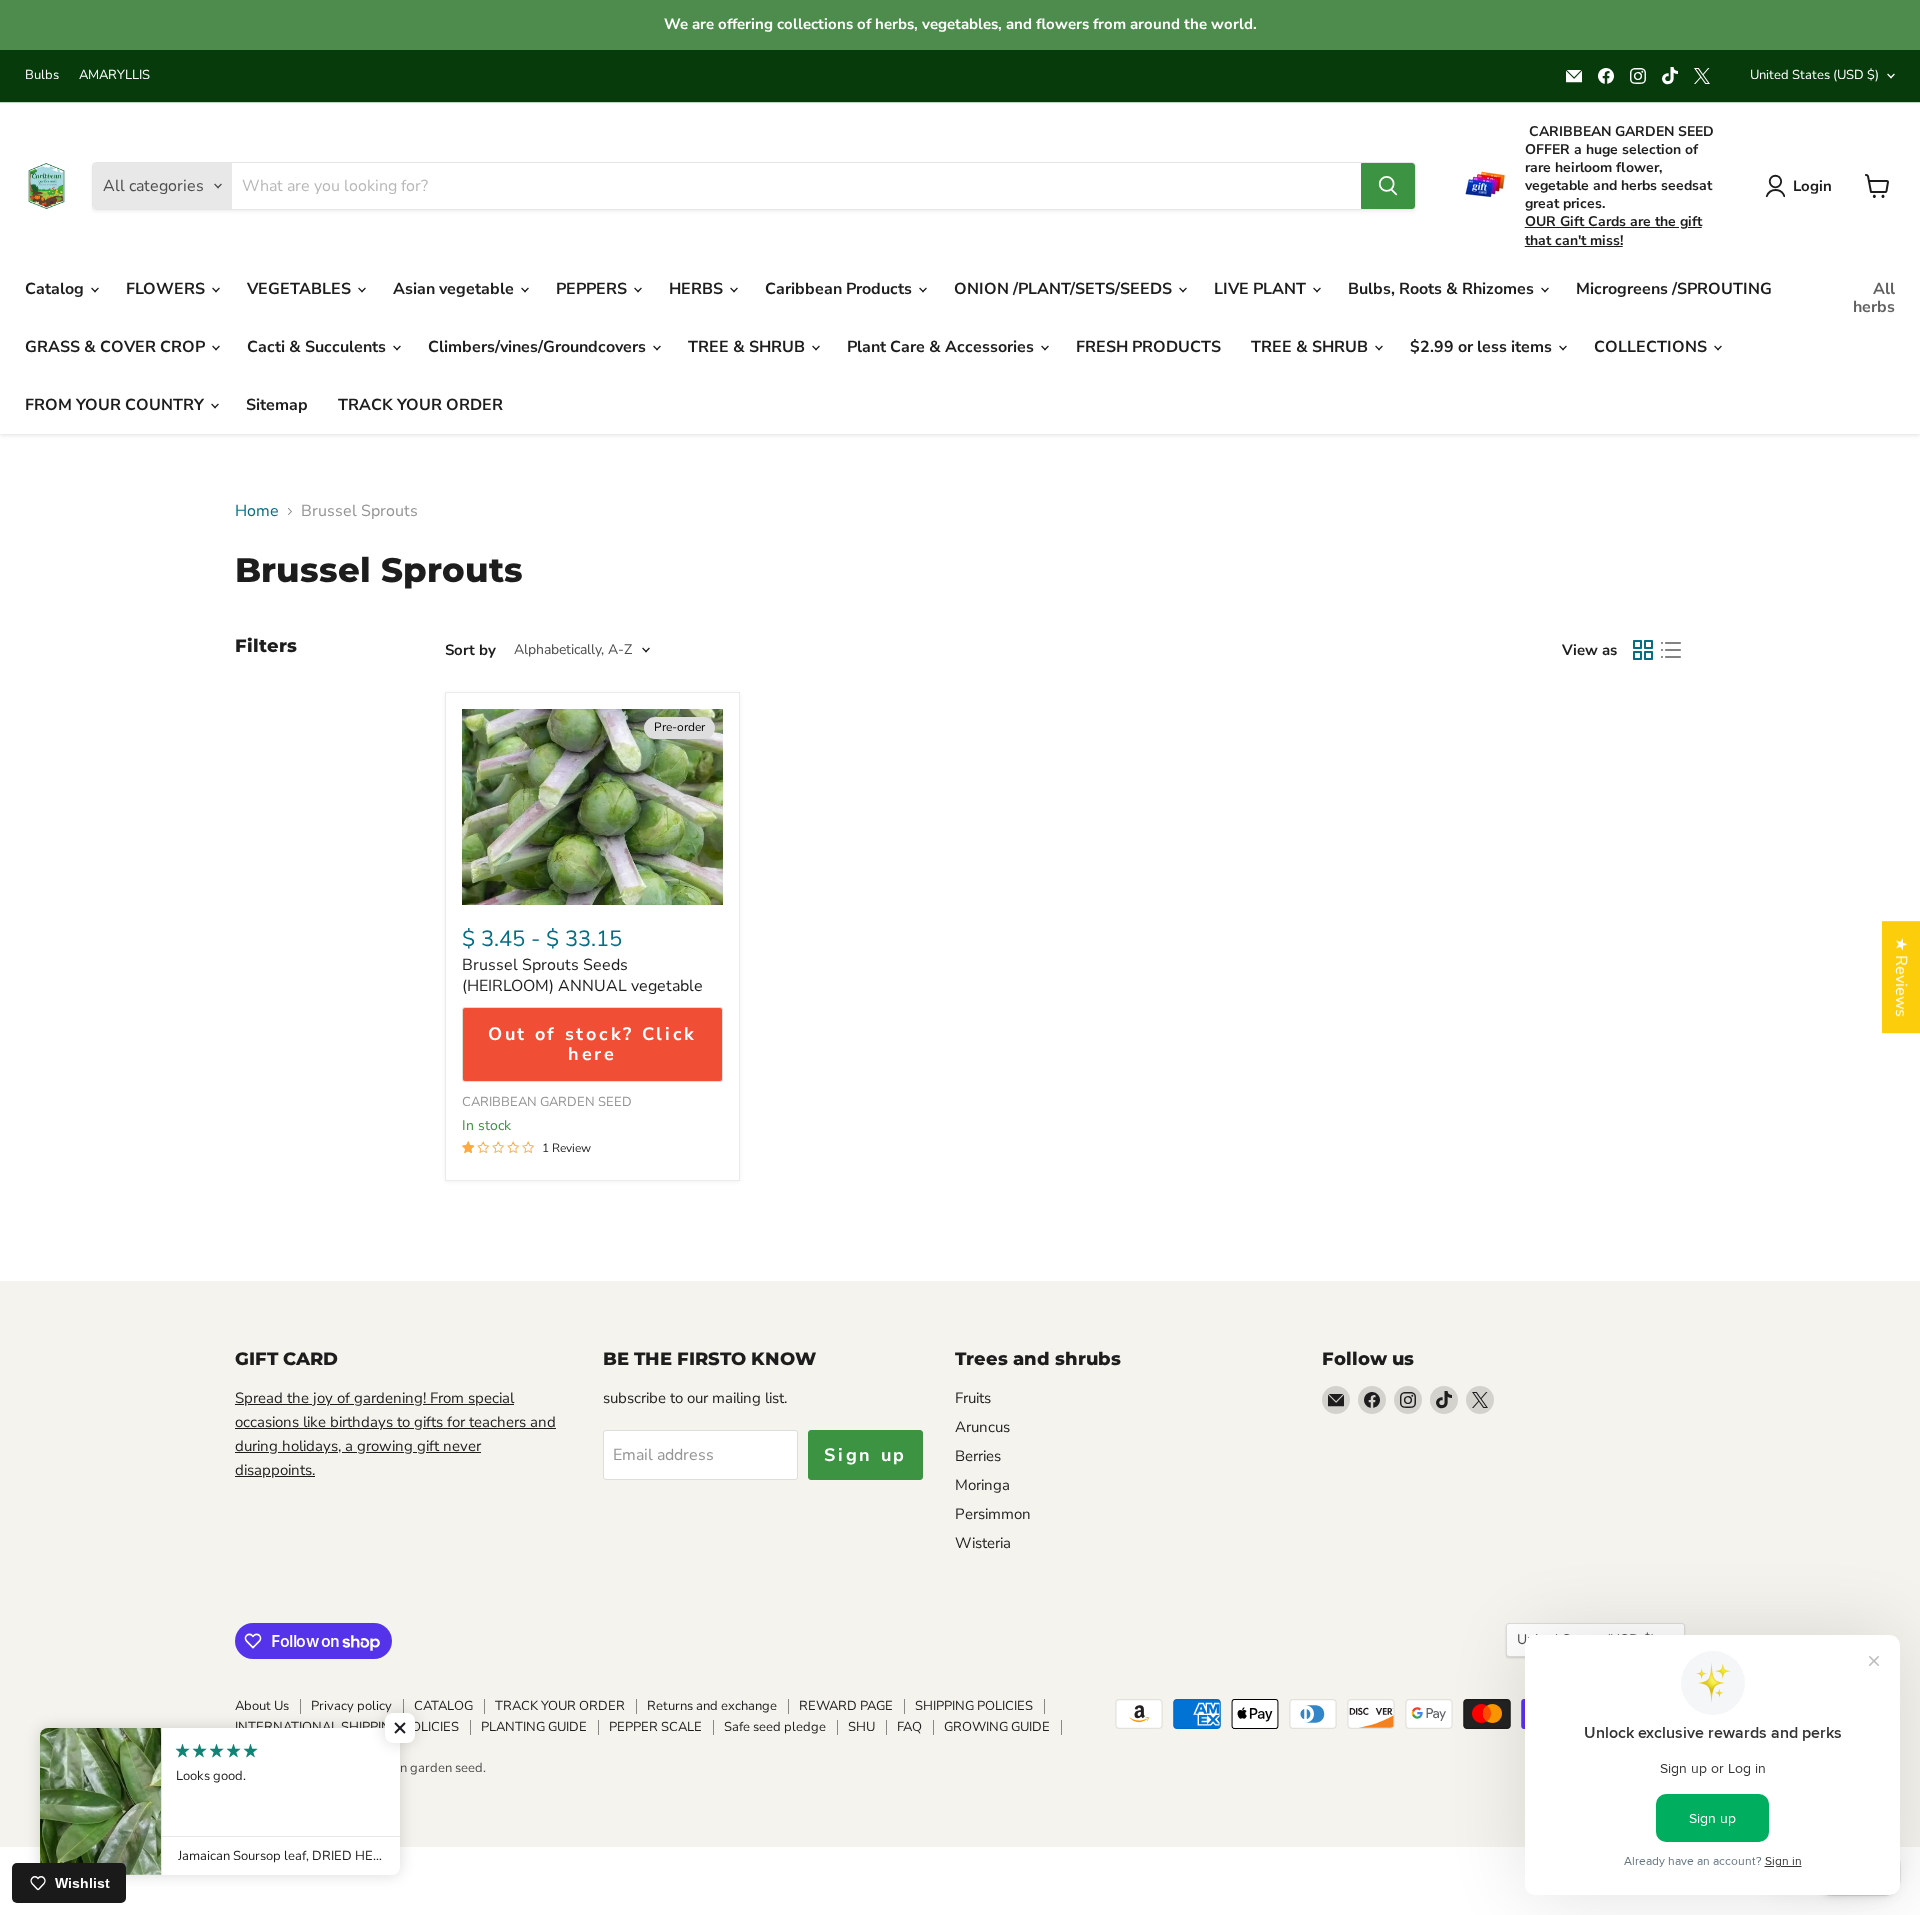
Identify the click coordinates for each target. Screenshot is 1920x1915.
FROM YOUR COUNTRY (116, 405)
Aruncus (982, 1427)
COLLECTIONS (1652, 347)
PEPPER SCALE (655, 1727)
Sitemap (277, 405)
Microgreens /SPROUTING (1674, 289)
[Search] (1388, 186)
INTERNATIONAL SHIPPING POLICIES (347, 1727)
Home (257, 511)
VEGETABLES (301, 289)
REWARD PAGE (846, 1706)
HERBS (698, 289)
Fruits (973, 1398)
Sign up (865, 1455)
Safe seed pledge (775, 1727)
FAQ (909, 1727)
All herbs (1874, 298)
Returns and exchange (712, 1706)
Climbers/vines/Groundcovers (539, 347)
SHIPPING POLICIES (974, 1706)
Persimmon (993, 1514)
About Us (262, 1706)
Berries (978, 1456)
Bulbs (42, 75)
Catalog (56, 289)
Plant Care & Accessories (942, 347)
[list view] (1671, 650)
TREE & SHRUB (748, 347)
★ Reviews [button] (1901, 977)
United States (1814, 75)
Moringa (982, 1485)
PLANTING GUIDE (534, 1727)
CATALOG (443, 1706)
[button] (400, 1728)
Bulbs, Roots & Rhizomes (1443, 289)
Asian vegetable (455, 289)
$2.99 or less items (1483, 347)
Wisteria (983, 1543)
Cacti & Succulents (318, 347)
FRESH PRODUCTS (1148, 347)
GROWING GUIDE (997, 1727)
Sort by (470, 650)
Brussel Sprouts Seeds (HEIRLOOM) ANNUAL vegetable (582, 975)
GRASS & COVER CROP (117, 347)
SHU (861, 1727)
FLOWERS (167, 289)
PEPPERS (593, 289)
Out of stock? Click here (592, 1044)
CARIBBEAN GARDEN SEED (547, 1102)
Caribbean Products (840, 289)
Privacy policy (351, 1706)
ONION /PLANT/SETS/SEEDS (1065, 289)
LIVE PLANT (1262, 289)
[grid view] (1643, 650)
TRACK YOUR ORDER (420, 405)
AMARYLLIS (114, 75)
